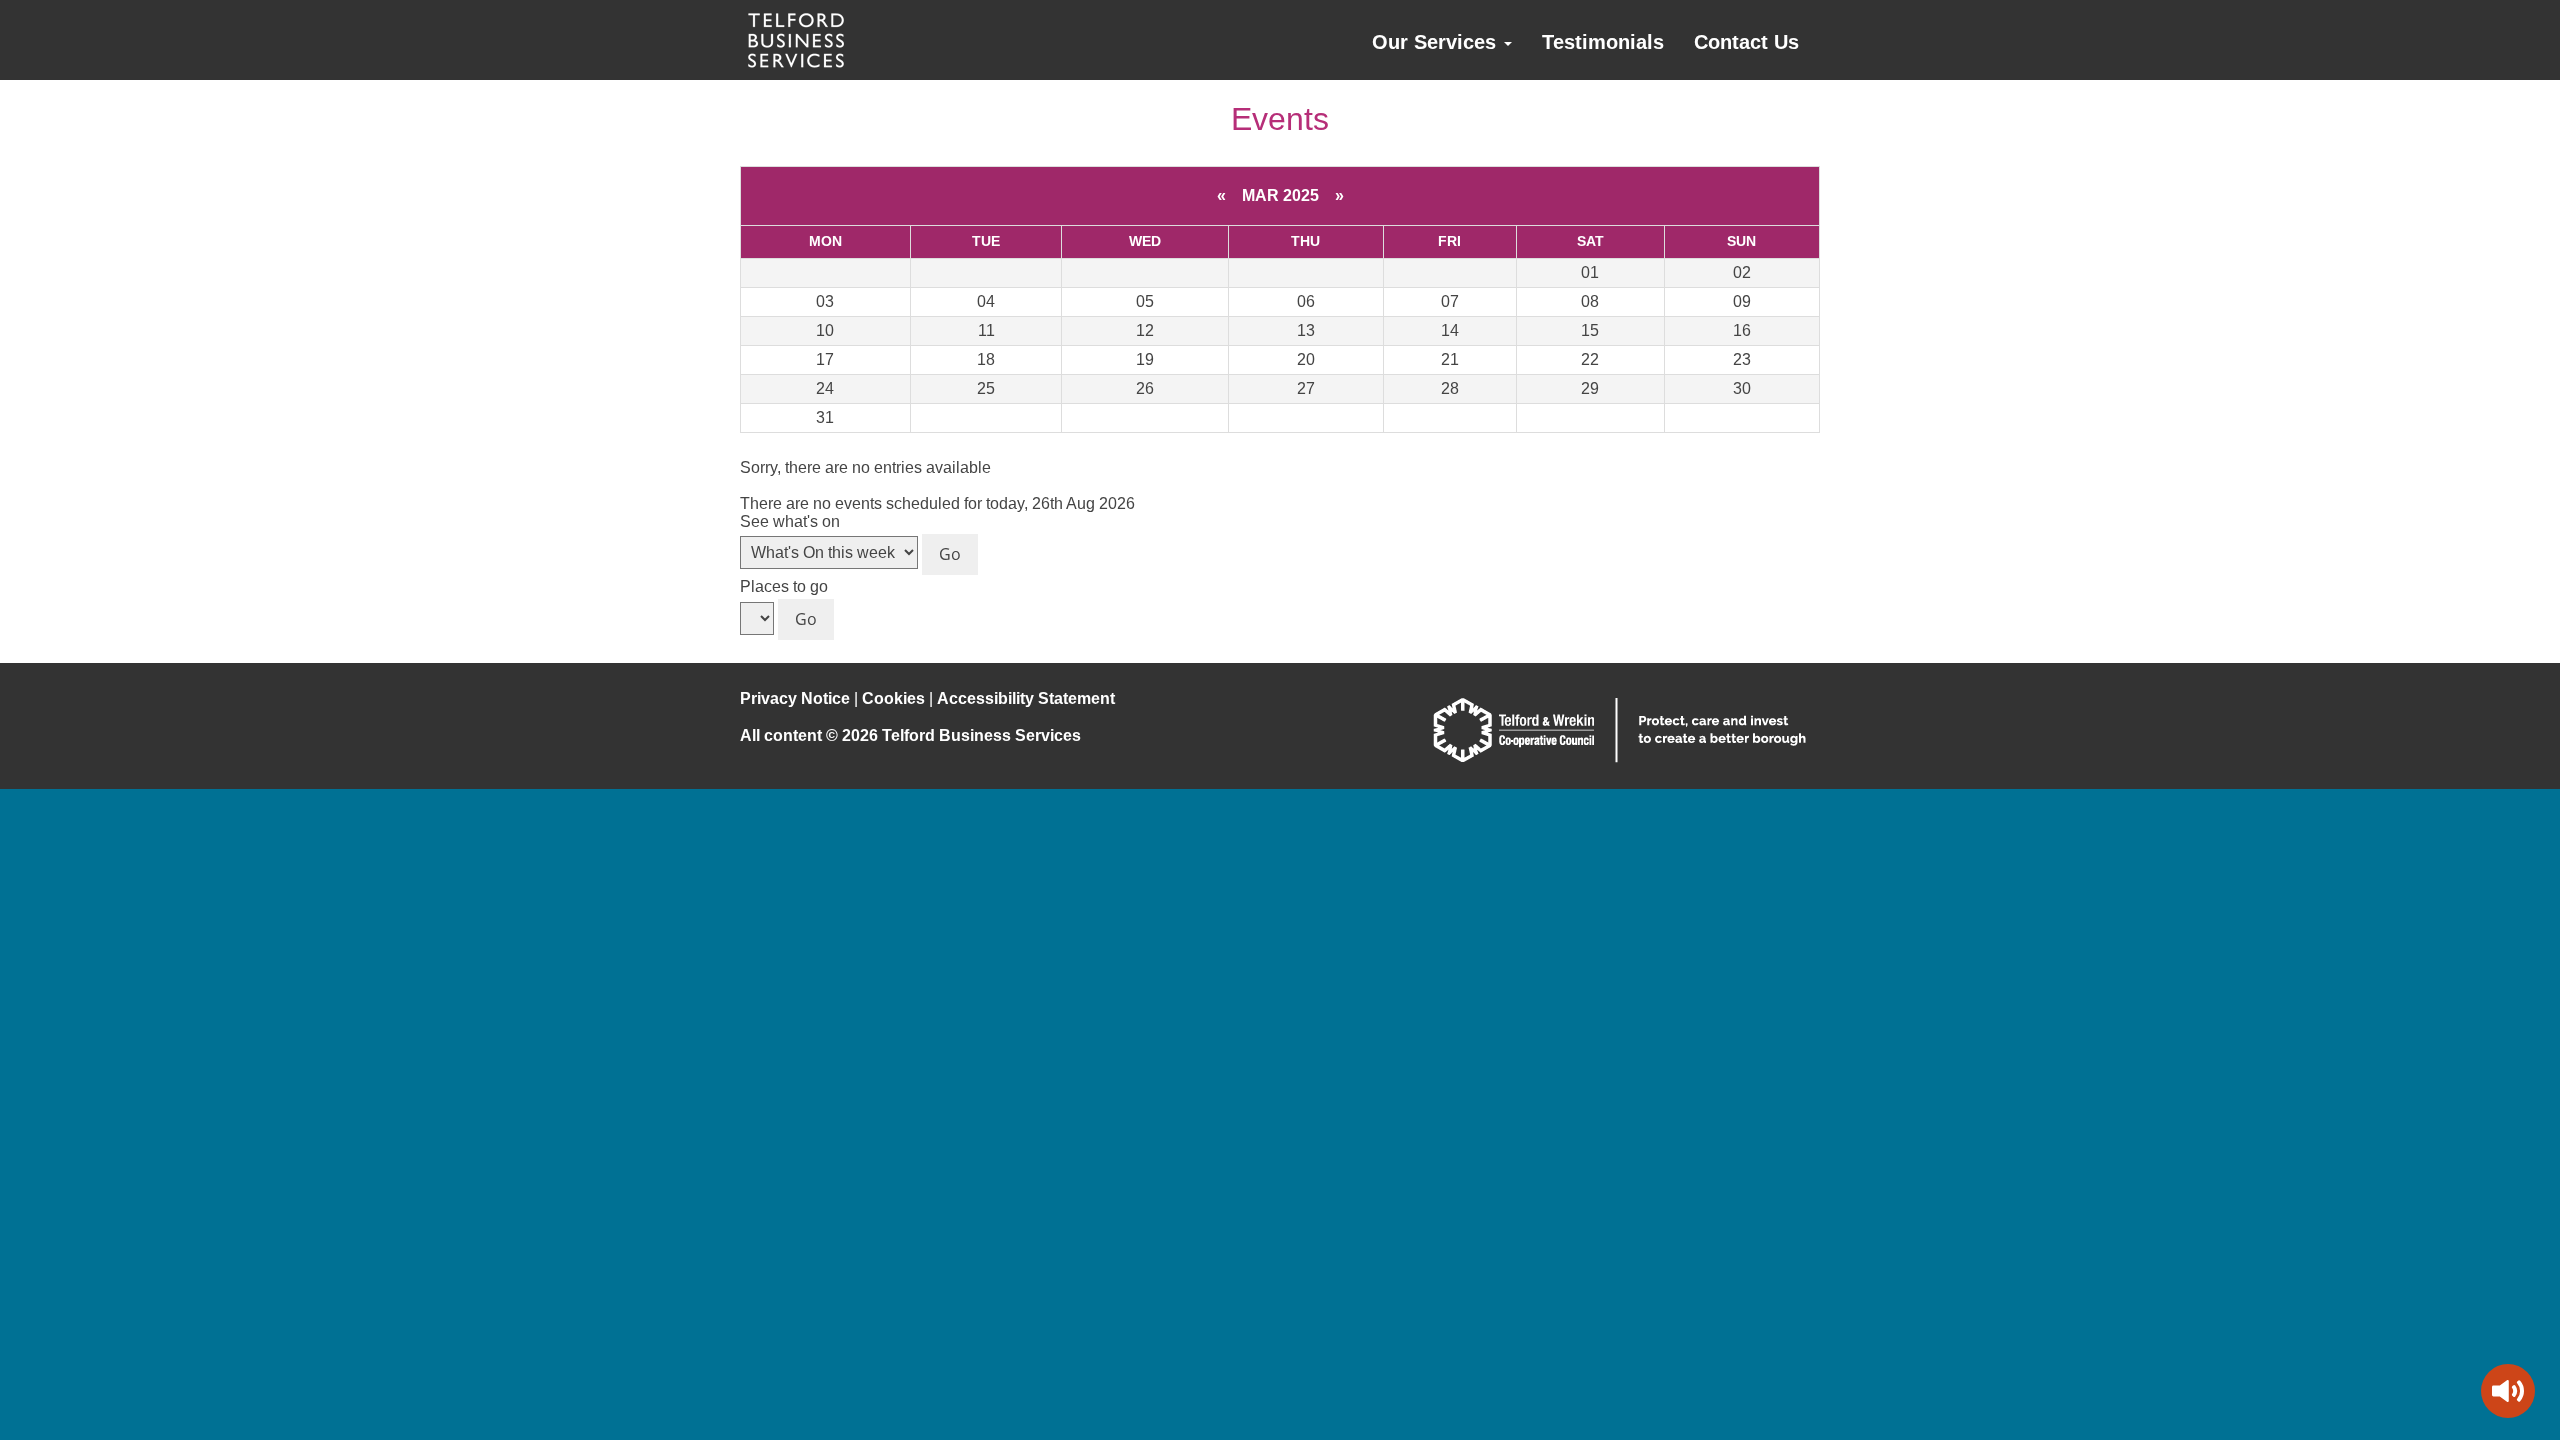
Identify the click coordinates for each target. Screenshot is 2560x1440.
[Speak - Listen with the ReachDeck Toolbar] (2508, 1391)
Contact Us (1746, 42)
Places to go (784, 586)
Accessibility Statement (1026, 698)
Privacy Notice (795, 698)
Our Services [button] (1437, 42)
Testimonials (1603, 42)
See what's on (790, 521)
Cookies (893, 698)
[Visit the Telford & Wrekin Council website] (1619, 757)
